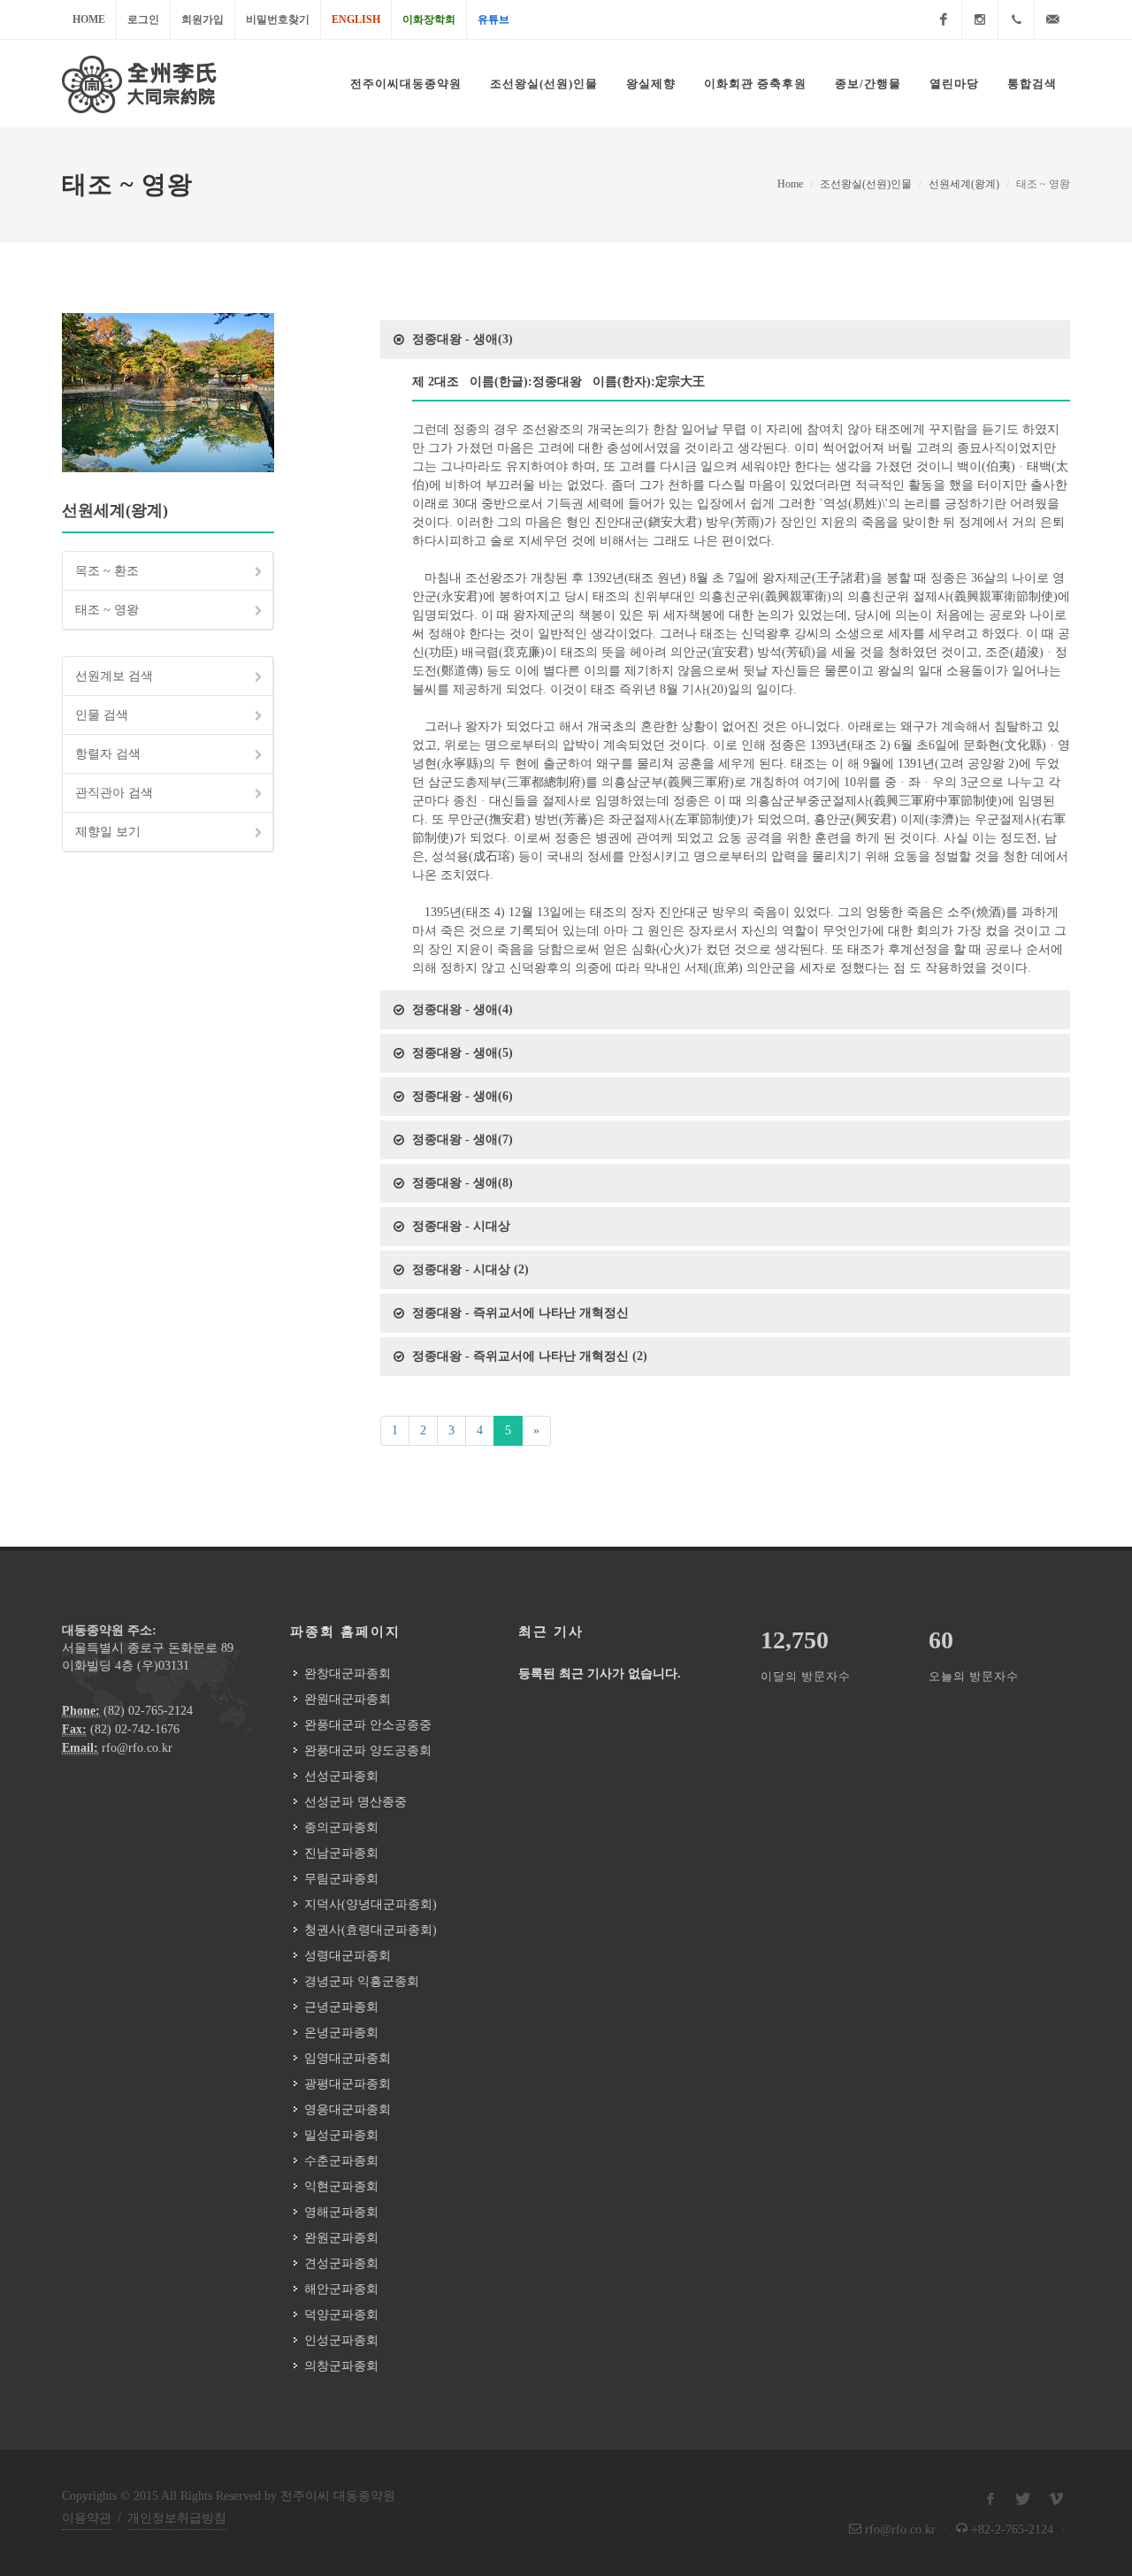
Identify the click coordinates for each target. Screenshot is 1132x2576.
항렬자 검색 (108, 754)
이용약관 (87, 2518)
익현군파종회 (341, 2186)
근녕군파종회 (341, 2007)
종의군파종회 (341, 1827)
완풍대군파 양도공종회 (368, 1750)
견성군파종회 (341, 2263)
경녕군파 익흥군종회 (362, 1981)
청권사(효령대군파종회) (371, 1930)
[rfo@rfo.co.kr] (1052, 19)
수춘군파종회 (341, 2161)
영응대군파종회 (348, 2110)
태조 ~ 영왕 (107, 610)
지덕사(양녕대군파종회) (371, 1904)
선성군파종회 (341, 1776)
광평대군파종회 (348, 2084)
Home (89, 19)
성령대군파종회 (348, 1956)
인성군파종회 (341, 2340)
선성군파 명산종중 (356, 1802)
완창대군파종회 (348, 1674)
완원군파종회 (341, 2238)
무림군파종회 (341, 1879)
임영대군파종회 (348, 2058)
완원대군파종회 (348, 1699)
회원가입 (203, 19)
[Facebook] (944, 19)
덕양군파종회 (341, 2315)
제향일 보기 (108, 832)
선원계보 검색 (114, 676)
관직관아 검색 (114, 793)
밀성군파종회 (341, 2135)
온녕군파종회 (341, 2033)
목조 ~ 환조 (107, 571)
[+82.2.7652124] (1016, 19)
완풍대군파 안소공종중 (368, 1725)
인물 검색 (102, 715)
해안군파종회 (341, 2289)
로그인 (143, 19)
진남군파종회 (341, 1853)
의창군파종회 (341, 2366)
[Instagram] (980, 19)
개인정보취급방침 (177, 2518)
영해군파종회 (341, 2212)
